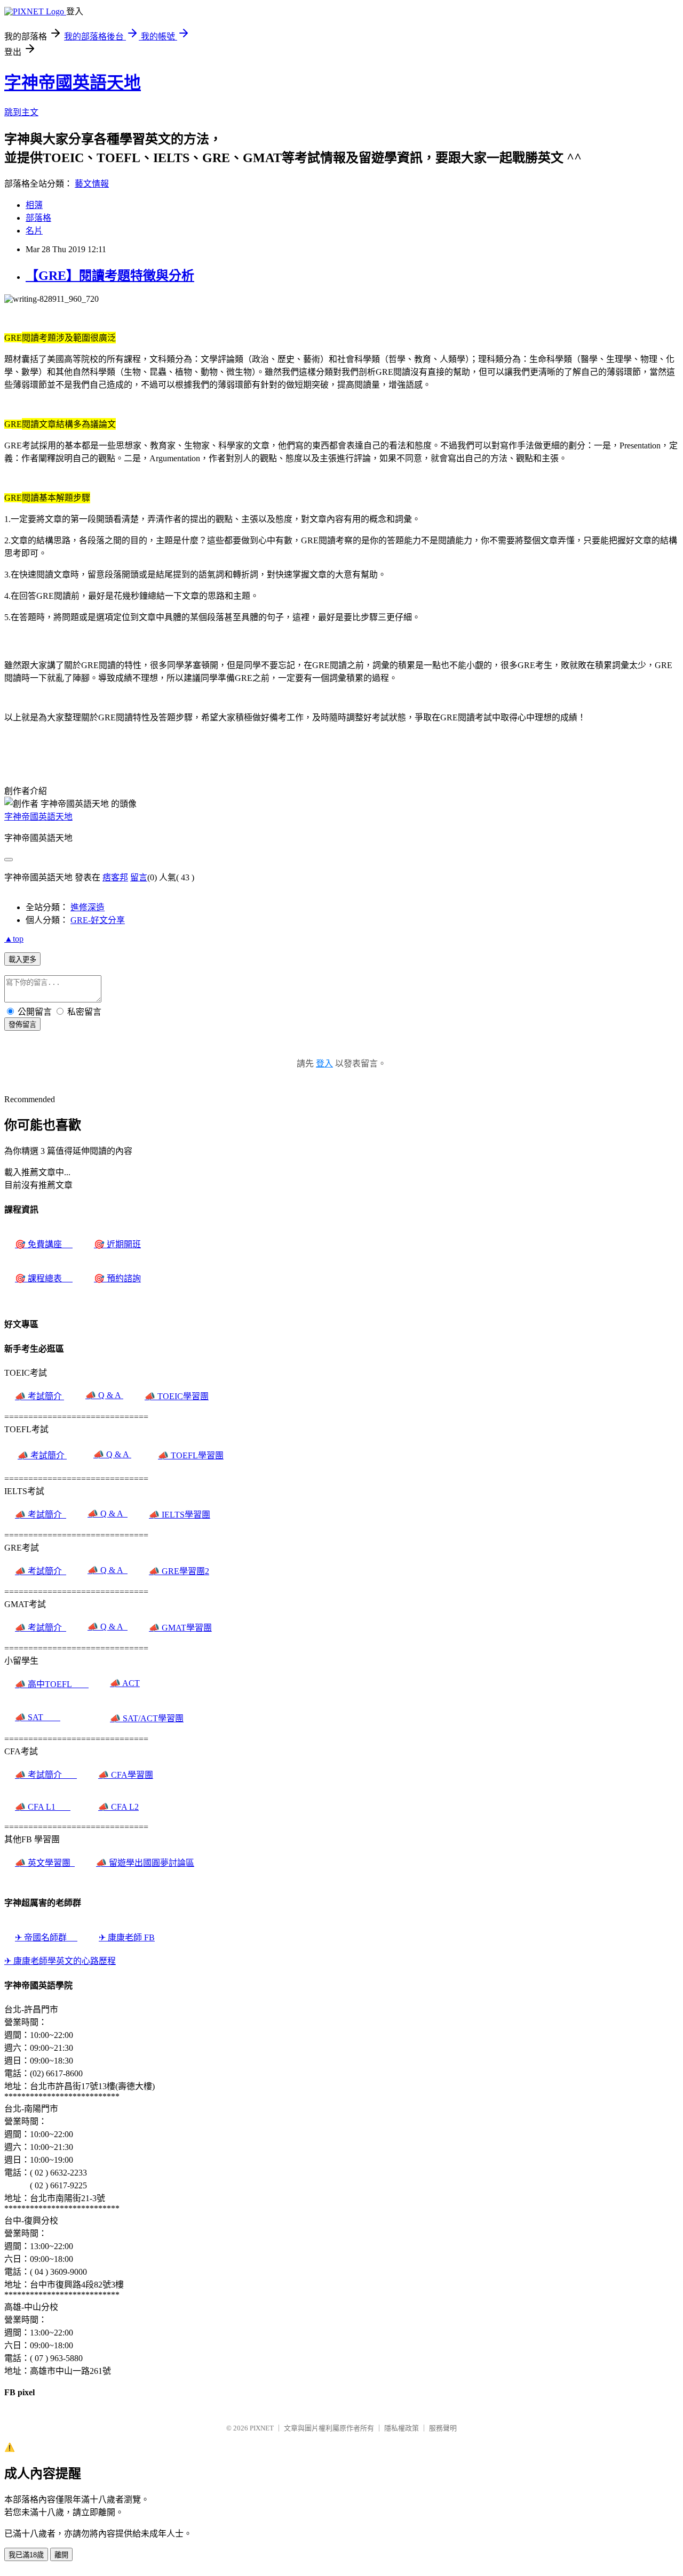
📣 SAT (38, 1717)
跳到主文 (21, 112)
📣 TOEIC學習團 (177, 1396)
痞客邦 (115, 877)
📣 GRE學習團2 (179, 1571)
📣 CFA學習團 (126, 1775)
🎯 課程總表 (44, 1278)
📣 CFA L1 (43, 1807)
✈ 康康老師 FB (127, 1937)
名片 (34, 231)
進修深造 (88, 907)
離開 (61, 2555)
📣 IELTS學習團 (180, 1515)
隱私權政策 (402, 2428)
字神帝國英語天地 (73, 83)
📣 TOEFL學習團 (191, 1455)
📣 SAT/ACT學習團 (147, 1718)
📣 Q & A (104, 1395)
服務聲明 (443, 2428)
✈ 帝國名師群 (46, 1937)
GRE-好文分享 (98, 920)
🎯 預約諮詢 (117, 1278)
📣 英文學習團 (45, 1863)
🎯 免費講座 (44, 1244)
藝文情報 (92, 184)
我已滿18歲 (26, 2555)
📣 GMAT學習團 (180, 1628)
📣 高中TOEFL (52, 1684)
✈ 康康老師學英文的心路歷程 (60, 1961)
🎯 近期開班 (117, 1244)
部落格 (38, 218)
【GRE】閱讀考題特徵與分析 (110, 276)
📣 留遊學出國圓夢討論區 (145, 1863)
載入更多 (22, 960)
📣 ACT (125, 1683)
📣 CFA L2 (118, 1807)
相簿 (34, 205)
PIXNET (262, 2428)
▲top (14, 939)
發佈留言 (22, 1025)
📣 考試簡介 (39, 1396)
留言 (139, 877)
